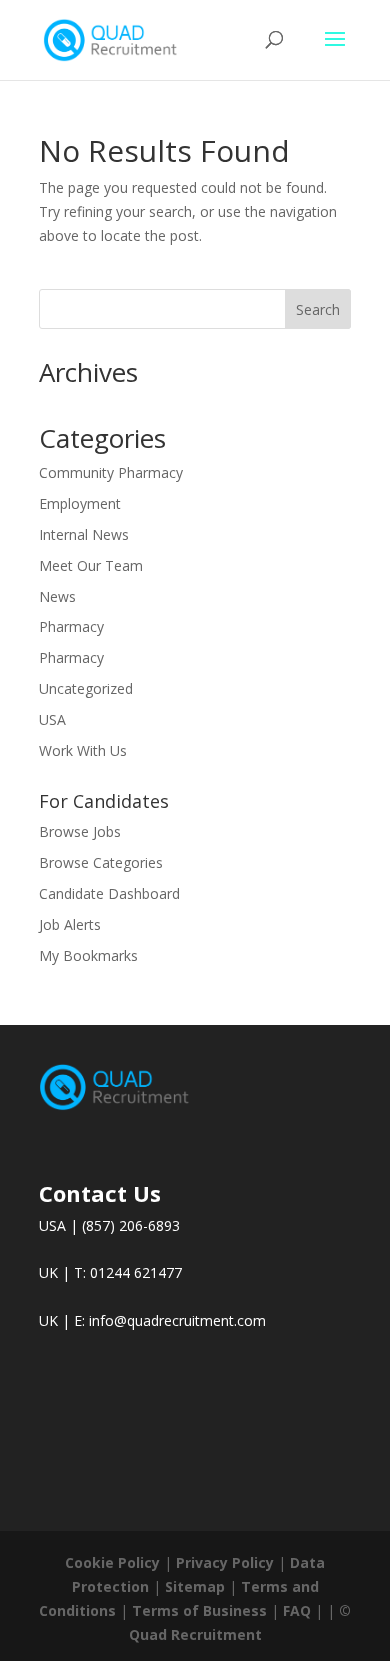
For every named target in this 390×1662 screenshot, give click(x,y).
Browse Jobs (80, 831)
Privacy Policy (225, 1562)
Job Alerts (70, 924)
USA (52, 719)
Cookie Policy (112, 1562)
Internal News (84, 534)
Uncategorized (86, 688)
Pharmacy (71, 626)
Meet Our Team (91, 565)
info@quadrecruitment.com (177, 1320)
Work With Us (83, 750)
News (57, 596)
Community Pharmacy (111, 472)
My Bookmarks (88, 955)
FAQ (297, 1610)
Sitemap (195, 1586)
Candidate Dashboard (109, 893)
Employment (80, 503)
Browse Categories (101, 862)
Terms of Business (199, 1610)
